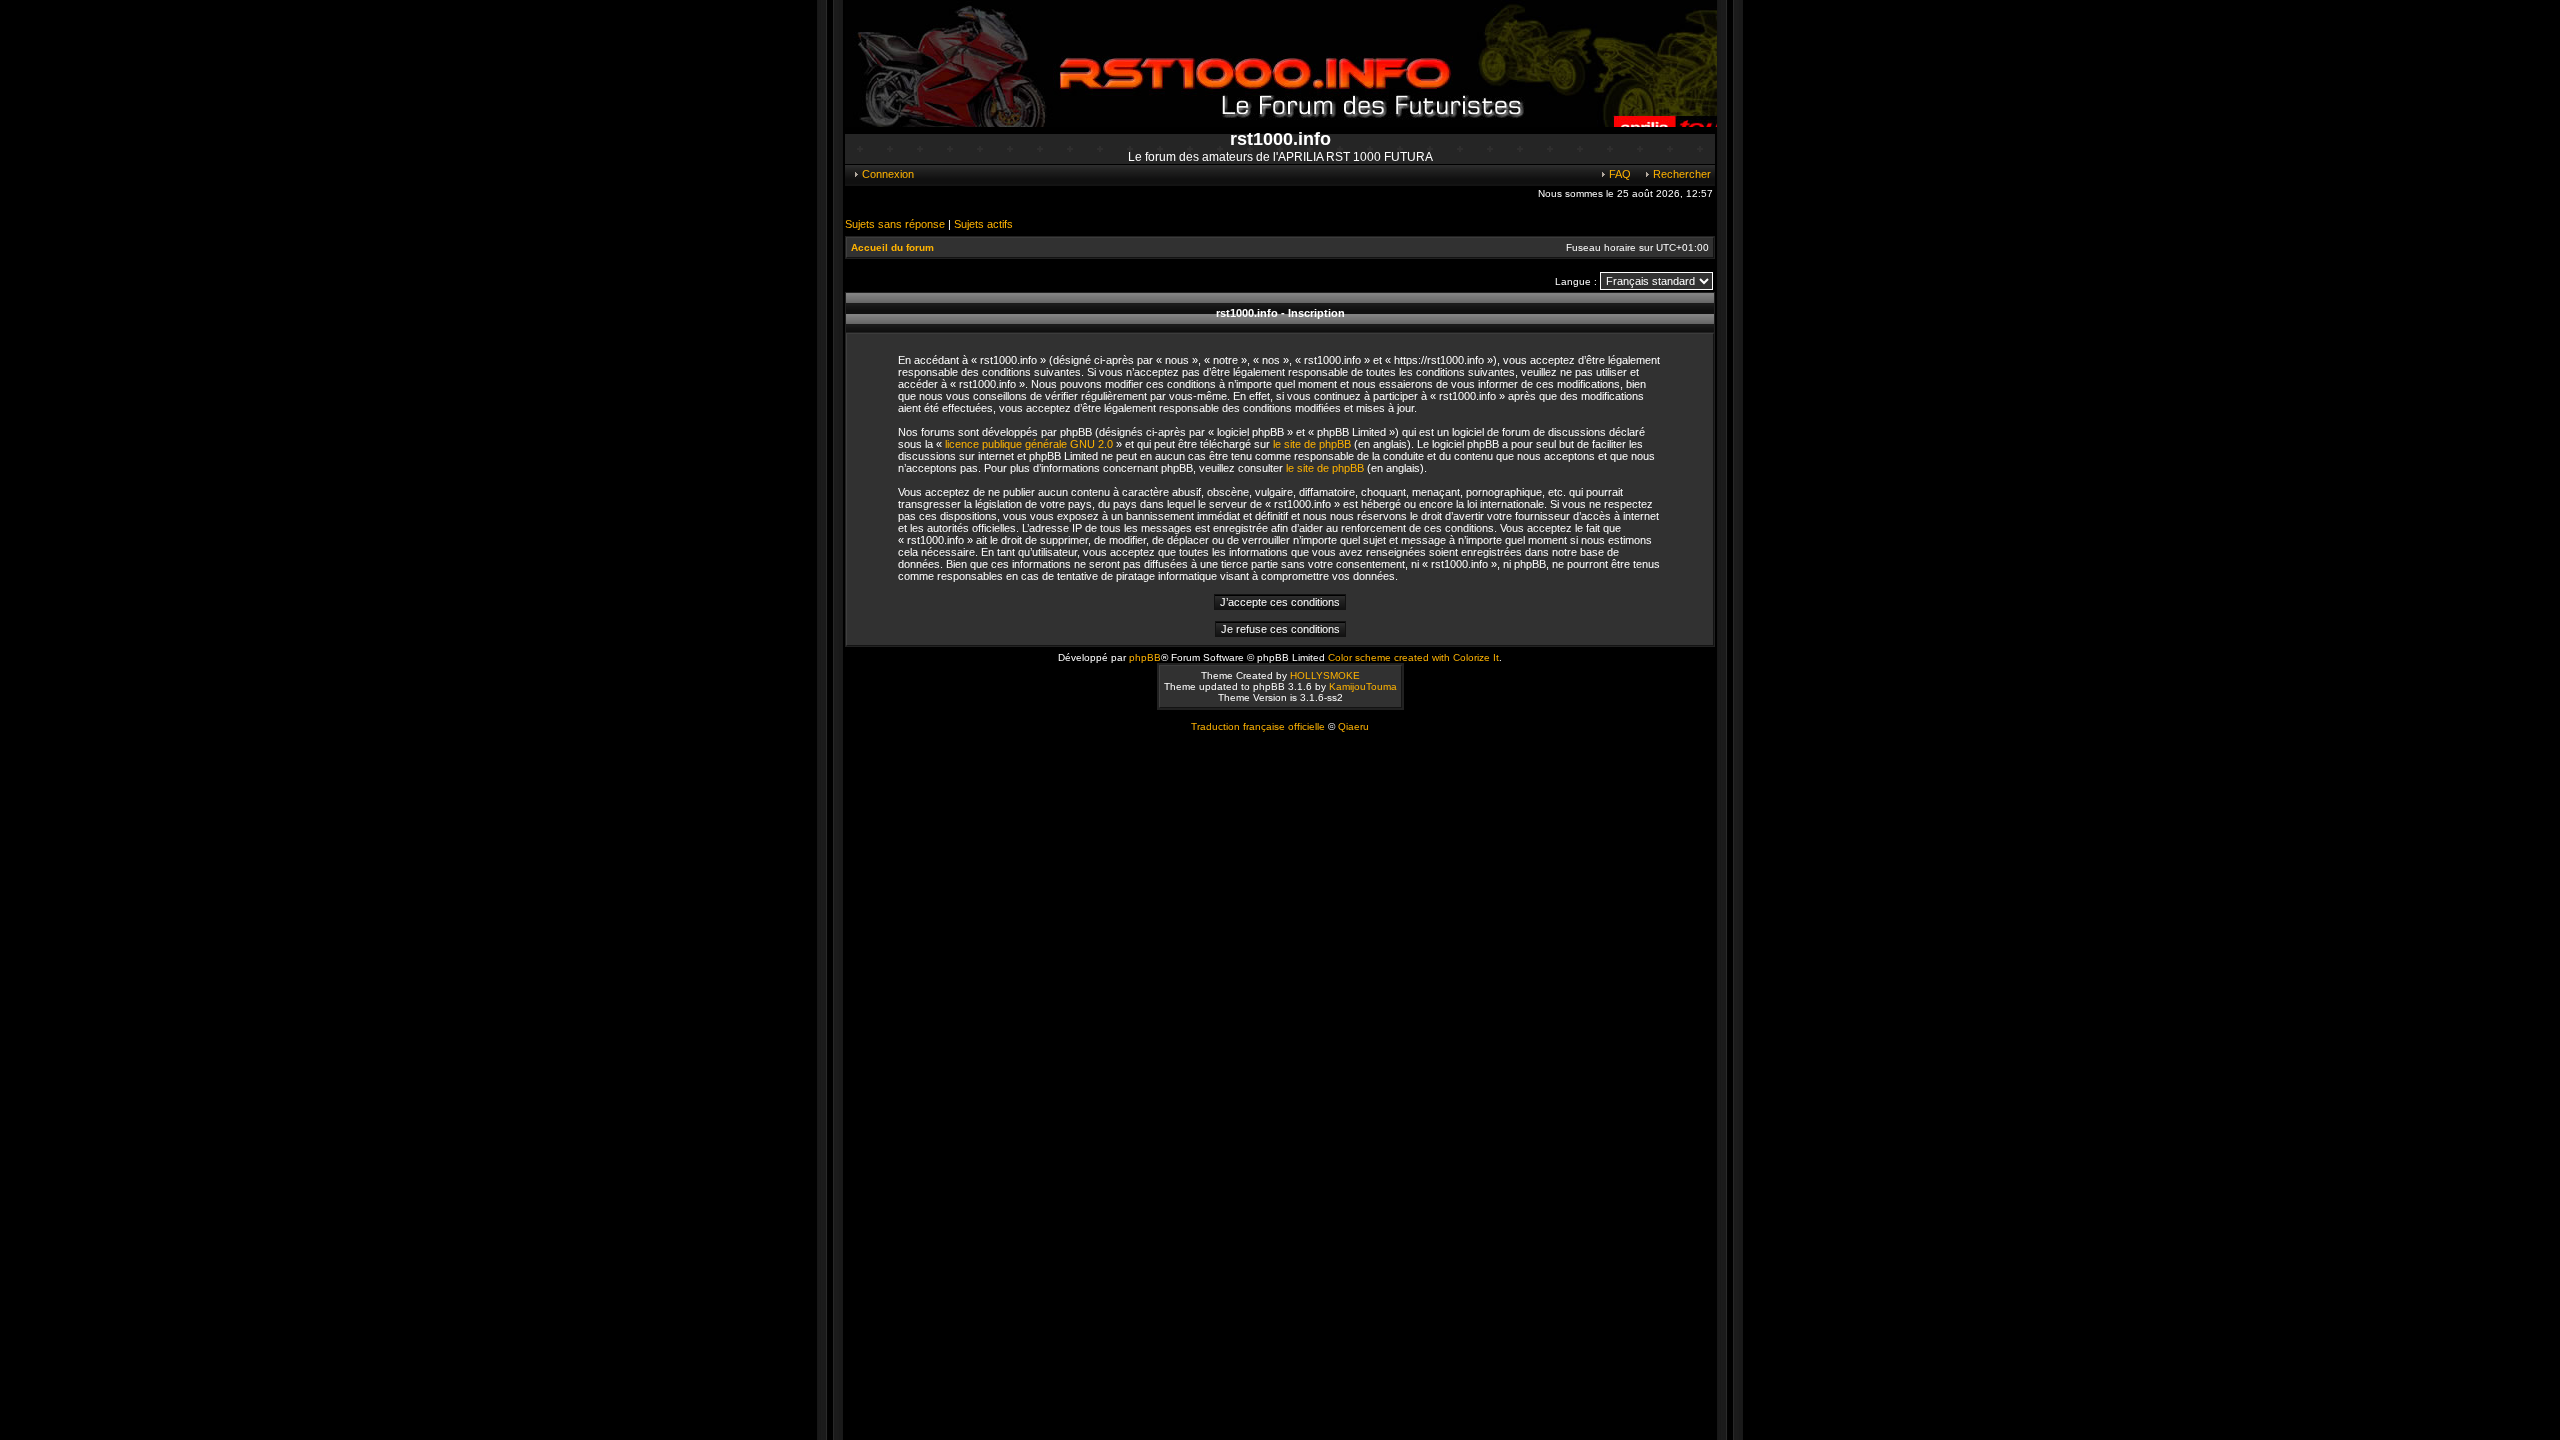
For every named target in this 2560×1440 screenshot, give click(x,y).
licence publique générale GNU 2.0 (1029, 444)
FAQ (1618, 174)
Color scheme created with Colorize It (1413, 657)
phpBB (1145, 657)
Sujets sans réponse (895, 224)
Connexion (886, 174)
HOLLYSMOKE (1325, 675)
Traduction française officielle (1258, 726)
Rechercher (1680, 174)
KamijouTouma (1363, 686)
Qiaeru (1353, 726)
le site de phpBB (1312, 444)
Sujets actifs (983, 224)
